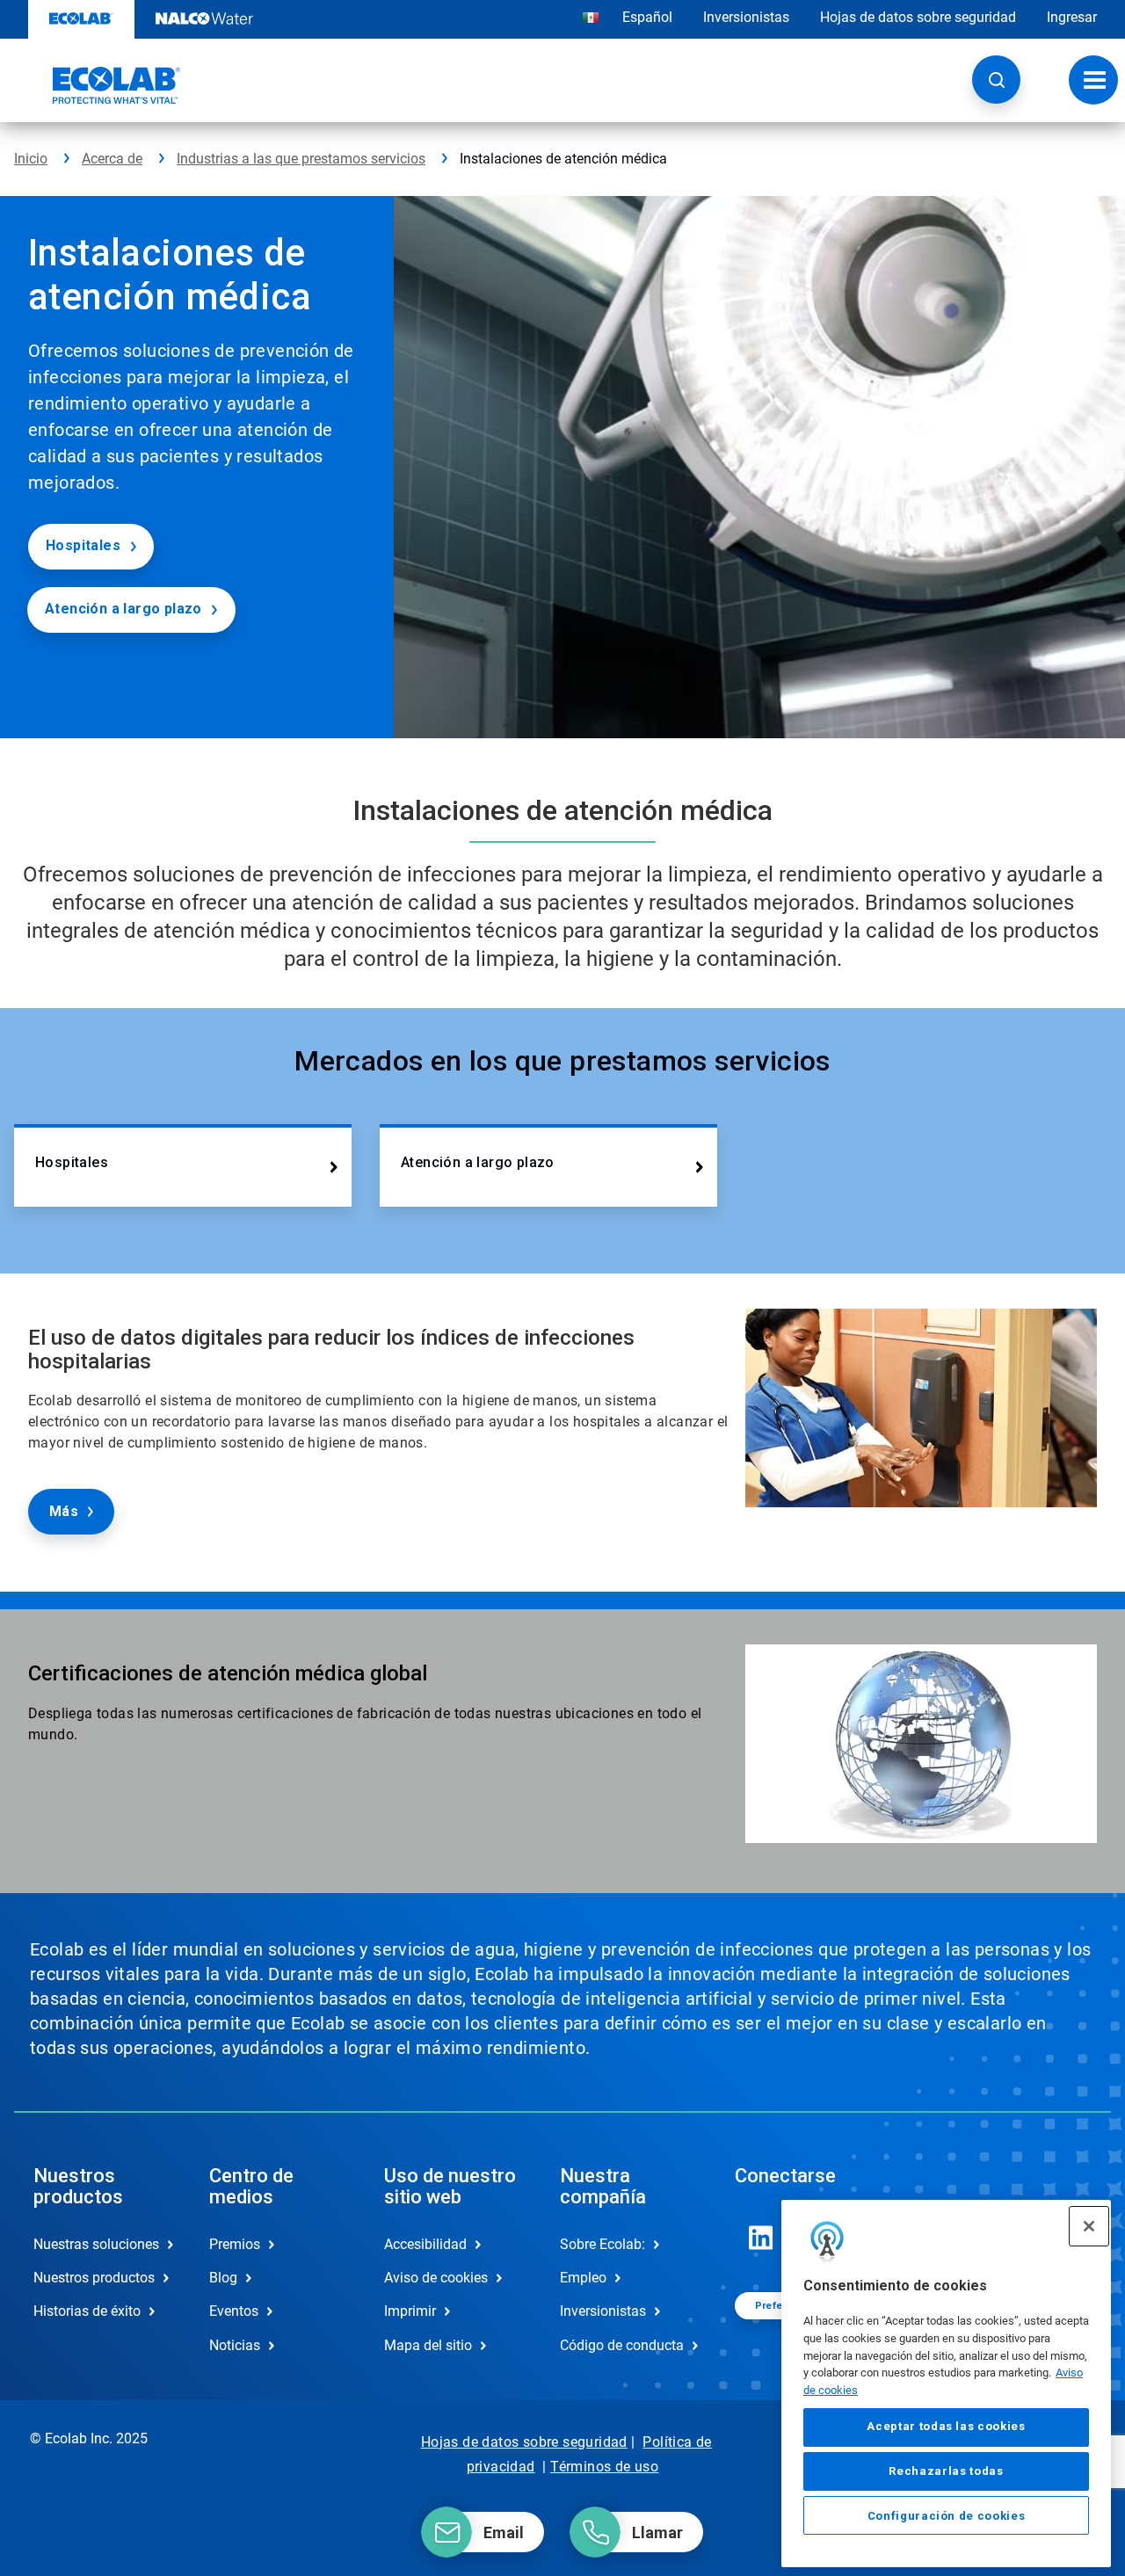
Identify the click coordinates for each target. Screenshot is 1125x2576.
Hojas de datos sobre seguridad (918, 17)
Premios (235, 2244)
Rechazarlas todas (946, 2471)
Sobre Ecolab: (602, 2244)
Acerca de (112, 159)
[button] (996, 80)
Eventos (234, 2311)
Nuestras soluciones (96, 2244)
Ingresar (1072, 17)
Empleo (583, 2278)
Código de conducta (622, 2345)
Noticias (235, 2345)
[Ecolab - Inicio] (98, 85)
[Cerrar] (1089, 2226)
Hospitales (83, 545)
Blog (223, 2278)
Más (64, 1511)
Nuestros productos (94, 2278)
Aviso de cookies (436, 2278)
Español (647, 17)
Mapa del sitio (428, 2345)
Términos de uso (604, 2467)
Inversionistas (746, 17)
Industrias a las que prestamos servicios (301, 159)
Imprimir (410, 2311)
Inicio (31, 159)
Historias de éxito (87, 2311)
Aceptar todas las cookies (946, 2427)
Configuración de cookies (947, 2516)
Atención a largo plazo (123, 609)
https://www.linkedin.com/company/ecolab (761, 2238)
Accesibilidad (425, 2244)
